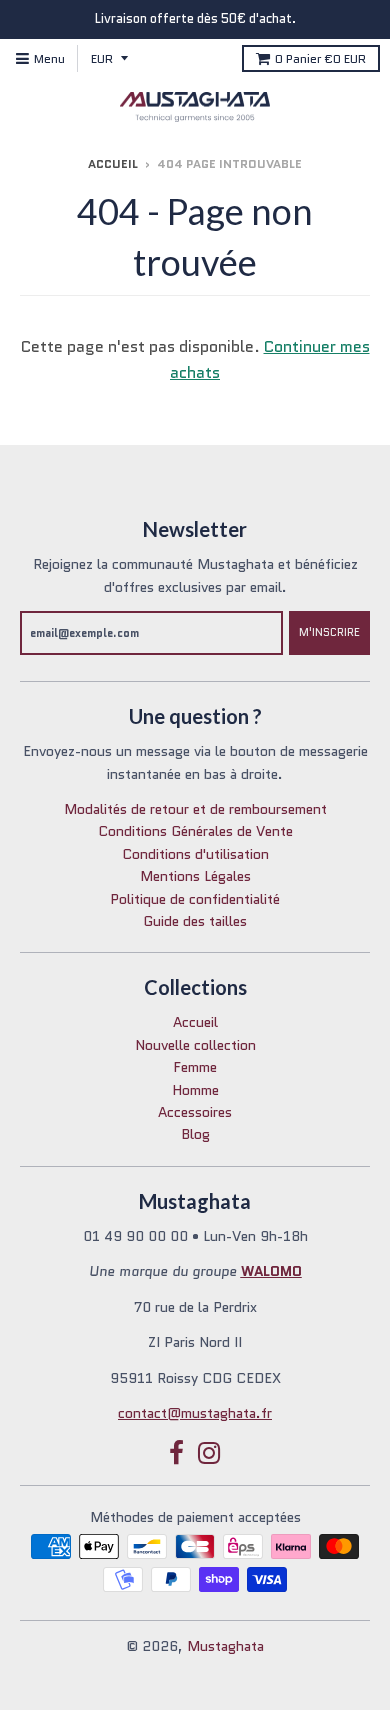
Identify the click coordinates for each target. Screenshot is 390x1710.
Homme (195, 1090)
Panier (320, 58)
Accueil (113, 163)
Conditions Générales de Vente (195, 831)
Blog (195, 1134)
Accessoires (195, 1112)
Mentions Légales (195, 876)
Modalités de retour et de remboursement (195, 809)
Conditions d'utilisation (195, 854)
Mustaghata (225, 1646)
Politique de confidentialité (195, 899)
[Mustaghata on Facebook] (176, 1453)
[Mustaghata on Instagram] (209, 1453)
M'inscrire (329, 632)
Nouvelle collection (195, 1045)
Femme (195, 1067)
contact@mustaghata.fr (195, 1413)
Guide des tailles (195, 921)
